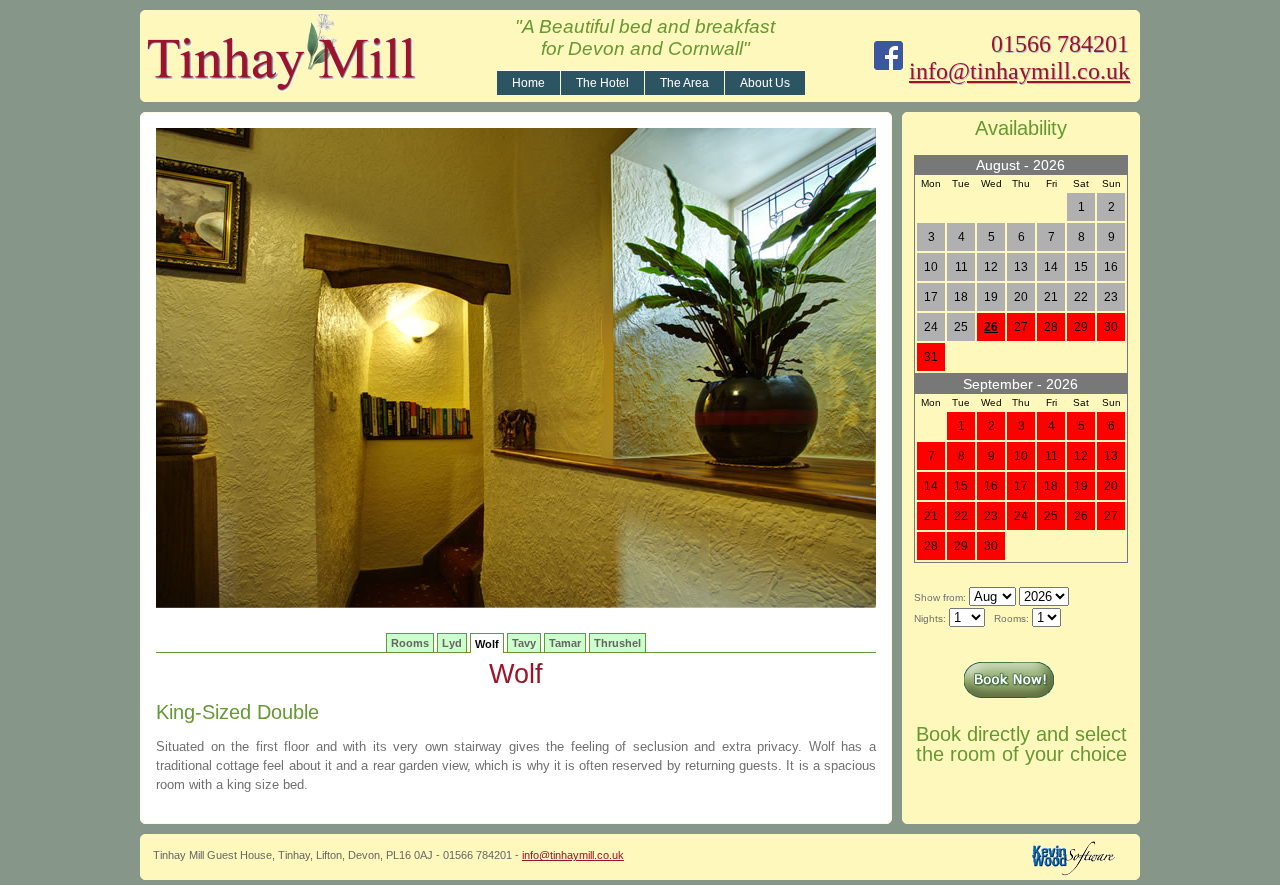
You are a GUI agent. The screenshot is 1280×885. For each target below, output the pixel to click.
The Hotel (602, 83)
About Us (765, 83)
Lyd (452, 643)
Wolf (487, 644)
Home (528, 83)
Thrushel (617, 643)
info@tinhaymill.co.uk (1019, 71)
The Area (684, 83)
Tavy (524, 643)
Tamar (565, 643)
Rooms (410, 643)
